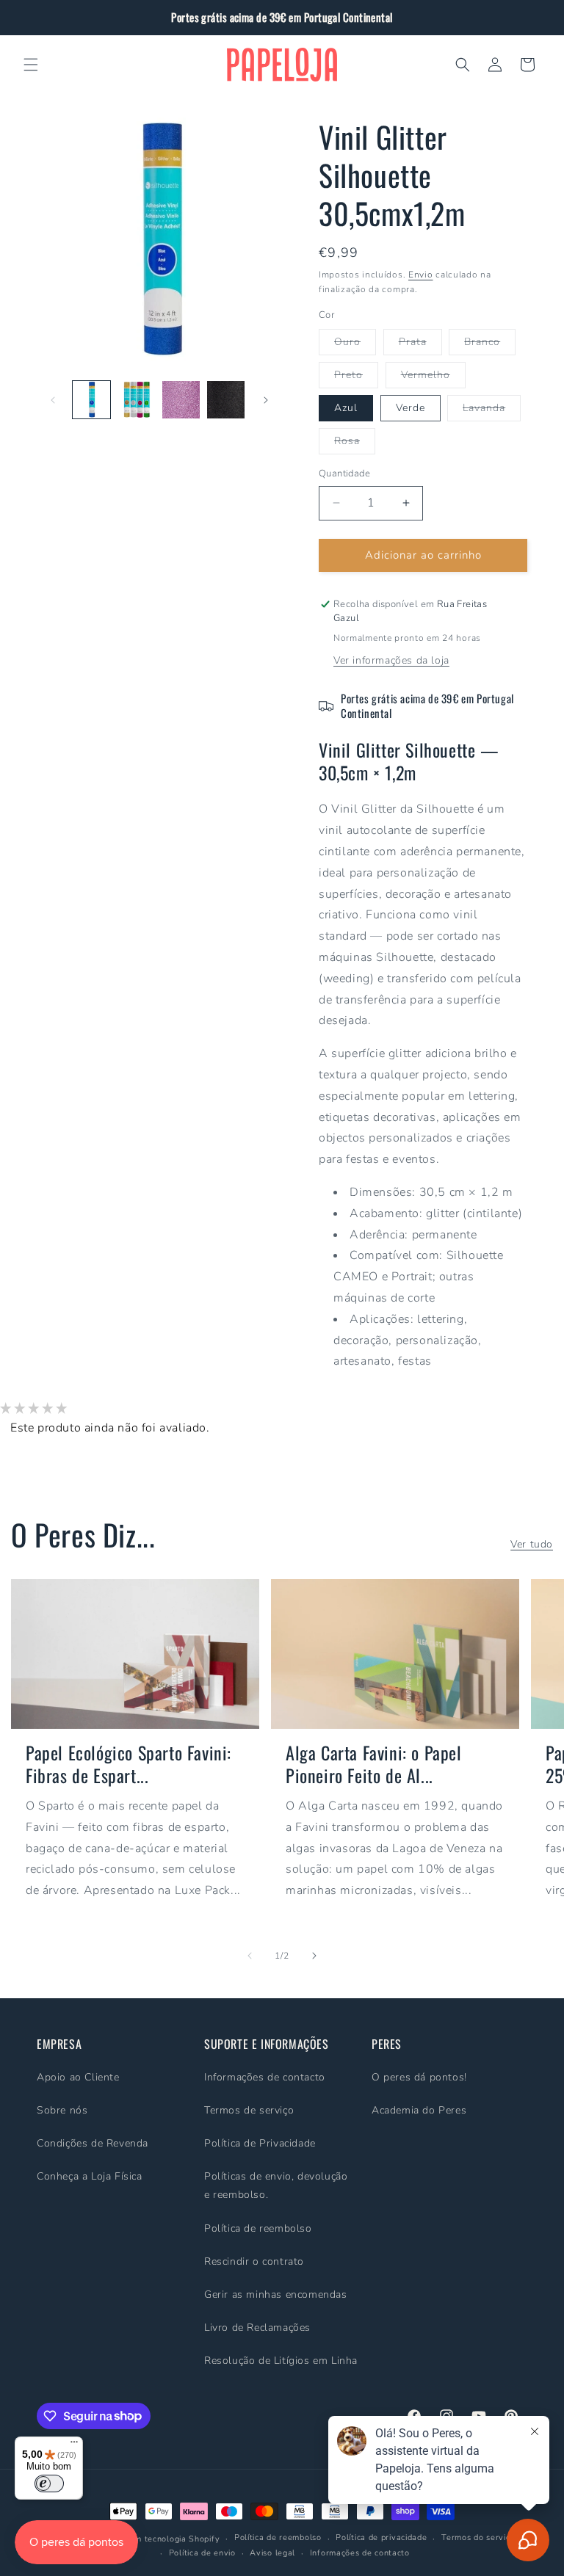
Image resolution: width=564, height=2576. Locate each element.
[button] (31, 65)
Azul (346, 408)
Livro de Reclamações (257, 2328)
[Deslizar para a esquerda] (53, 400)
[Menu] (74, 2445)
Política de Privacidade (260, 2143)
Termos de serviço (249, 2110)
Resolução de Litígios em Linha (281, 2361)
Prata (420, 345)
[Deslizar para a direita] (266, 400)
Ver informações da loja (391, 660)
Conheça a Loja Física (90, 2176)
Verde (411, 408)
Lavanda (492, 411)
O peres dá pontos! (419, 2077)
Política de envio (202, 2553)
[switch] (49, 2484)
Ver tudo (532, 1544)
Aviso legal (272, 2553)
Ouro (355, 345)
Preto (356, 378)
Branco (490, 345)
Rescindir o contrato (254, 2261)
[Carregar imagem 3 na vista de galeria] (181, 400)
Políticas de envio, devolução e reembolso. (276, 2185)
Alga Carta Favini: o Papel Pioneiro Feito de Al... (374, 1764)
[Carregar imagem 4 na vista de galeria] (226, 400)
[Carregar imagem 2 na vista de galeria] (136, 400)
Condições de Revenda (93, 2143)
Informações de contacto (265, 2077)
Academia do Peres (419, 2110)
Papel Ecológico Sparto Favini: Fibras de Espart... (129, 1764)
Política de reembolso (258, 2228)
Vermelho (433, 378)
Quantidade (344, 474)
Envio (421, 275)
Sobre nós (62, 2110)
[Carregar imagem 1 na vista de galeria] (91, 400)
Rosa (355, 444)
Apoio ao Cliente (78, 2077)
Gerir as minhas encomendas (276, 2294)
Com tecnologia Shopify (172, 2539)
